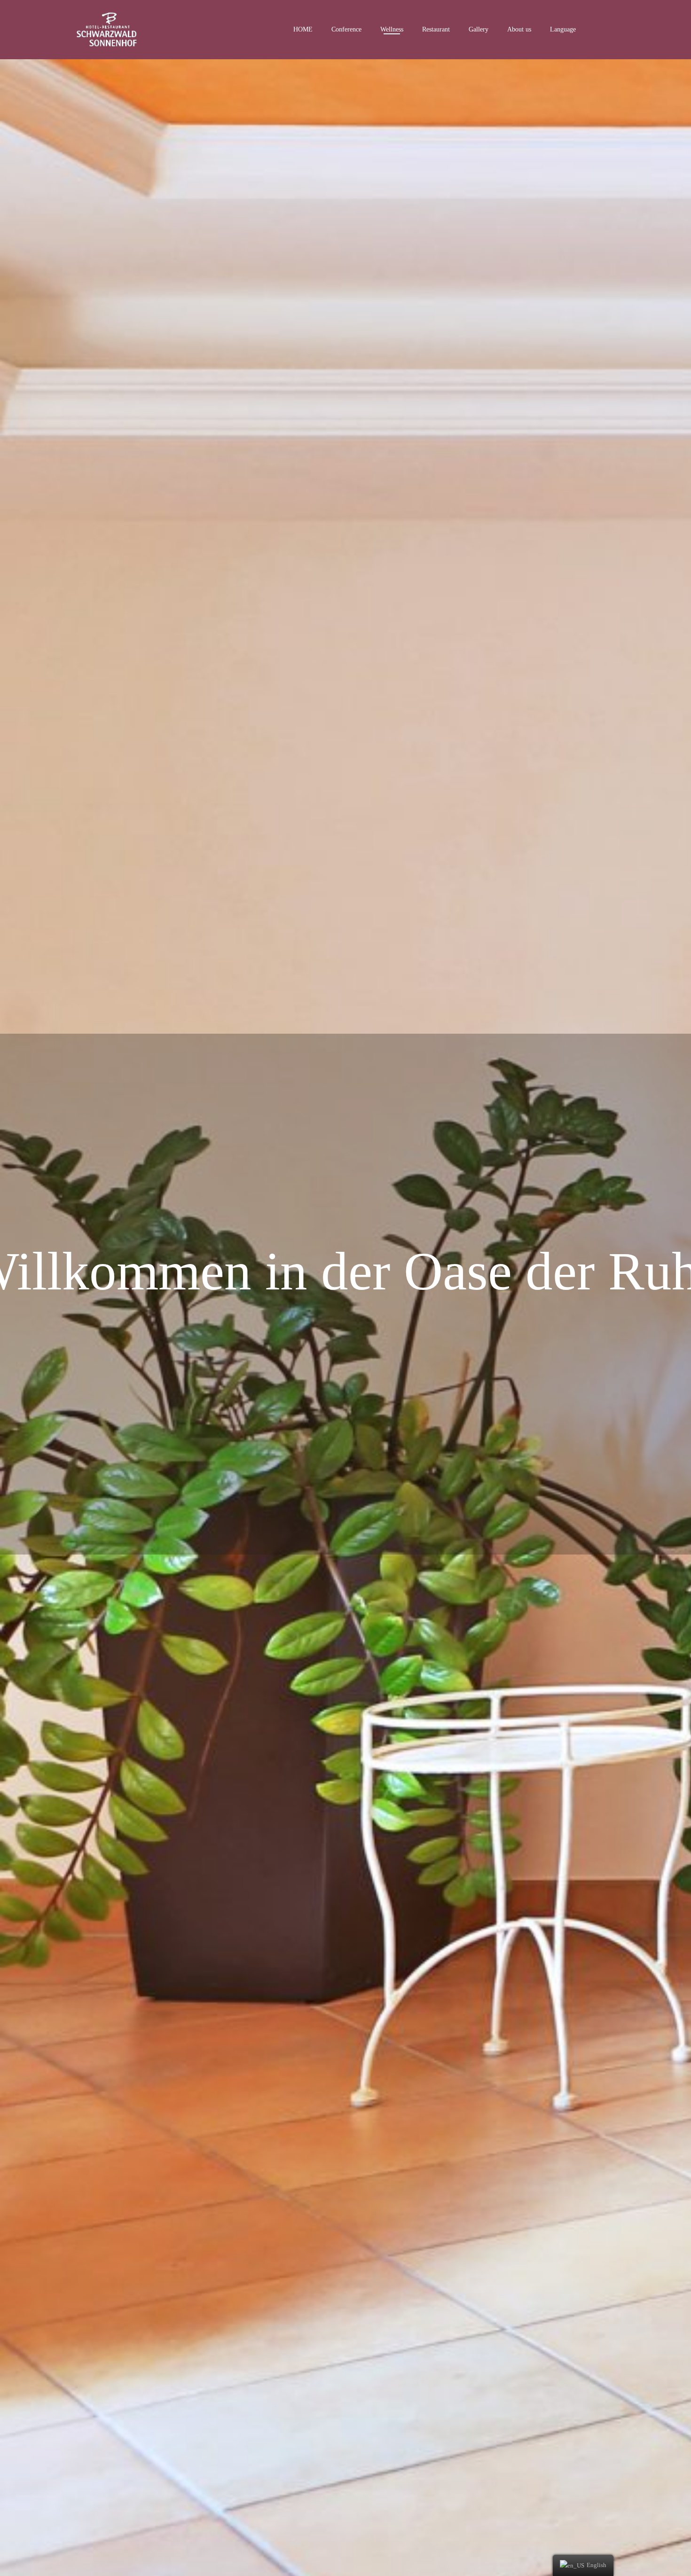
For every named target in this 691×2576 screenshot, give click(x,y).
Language (563, 29)
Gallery (479, 29)
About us (519, 29)
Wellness (392, 29)
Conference (346, 29)
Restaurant (436, 29)
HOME (303, 29)
